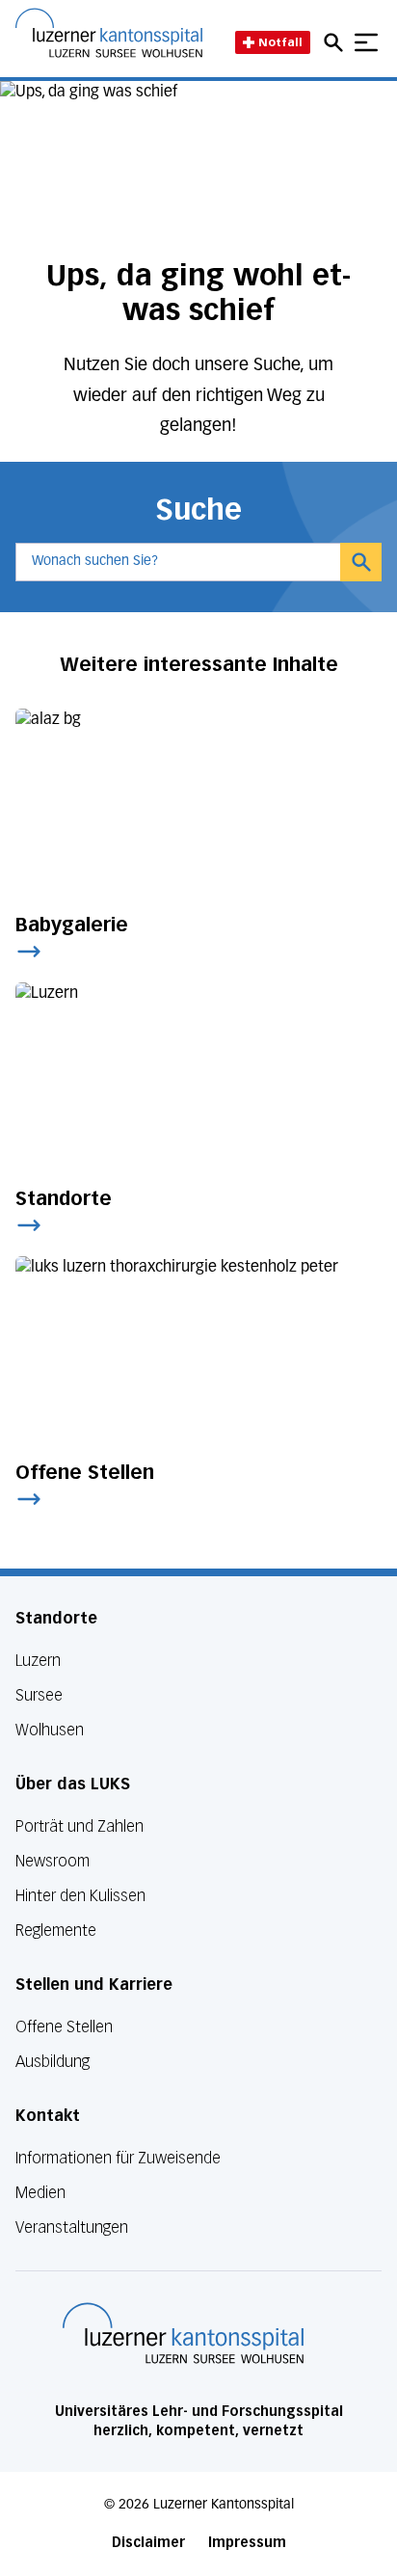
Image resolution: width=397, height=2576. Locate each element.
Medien (40, 2193)
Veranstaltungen (72, 2227)
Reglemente (56, 1931)
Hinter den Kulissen (80, 1896)
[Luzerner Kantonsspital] (183, 2333)
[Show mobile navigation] (366, 42)
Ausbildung (53, 2062)
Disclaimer (148, 2543)
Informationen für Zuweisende (118, 2158)
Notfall (280, 42)
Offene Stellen (64, 2027)
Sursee (39, 1695)
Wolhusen (50, 1730)
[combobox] (178, 562)
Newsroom (53, 1861)
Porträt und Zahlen (79, 1826)
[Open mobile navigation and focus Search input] (336, 42)
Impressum (247, 2543)
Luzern (38, 1661)
